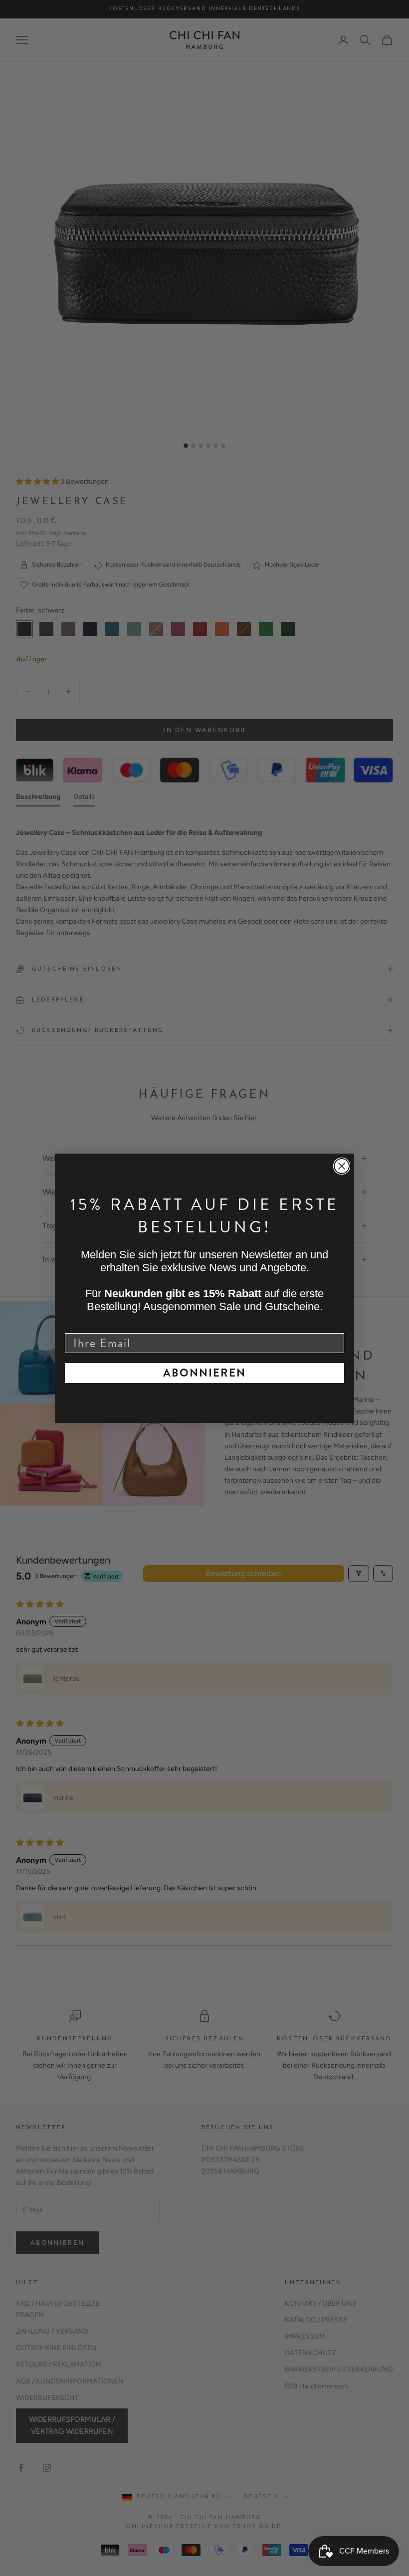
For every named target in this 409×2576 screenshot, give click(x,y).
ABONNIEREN (204, 1373)
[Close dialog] (342, 1166)
